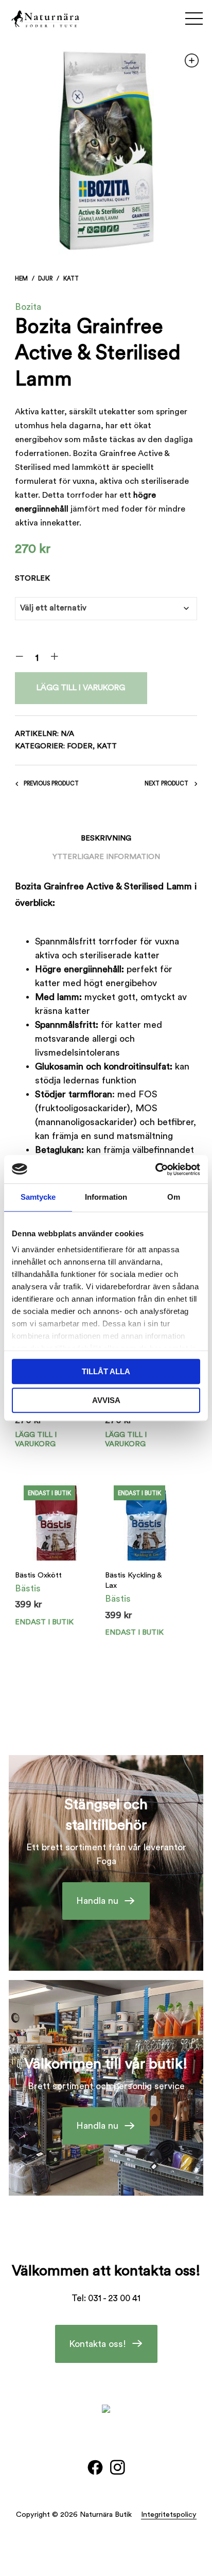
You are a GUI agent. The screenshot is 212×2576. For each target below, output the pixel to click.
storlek (32, 578)
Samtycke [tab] (38, 1197)
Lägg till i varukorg (81, 688)
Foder (80, 746)
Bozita (28, 307)
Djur (45, 279)
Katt (71, 279)
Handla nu (97, 1901)
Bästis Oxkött (38, 1575)
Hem (21, 279)
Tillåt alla (106, 1371)
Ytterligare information (106, 857)
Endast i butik (44, 1622)
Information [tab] (106, 1197)
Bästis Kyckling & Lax (133, 1580)
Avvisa (106, 1400)
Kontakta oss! (98, 2344)
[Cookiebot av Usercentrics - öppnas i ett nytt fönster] (155, 1169)
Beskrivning (106, 838)
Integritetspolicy (169, 2514)
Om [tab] (174, 1197)
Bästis (28, 1588)
